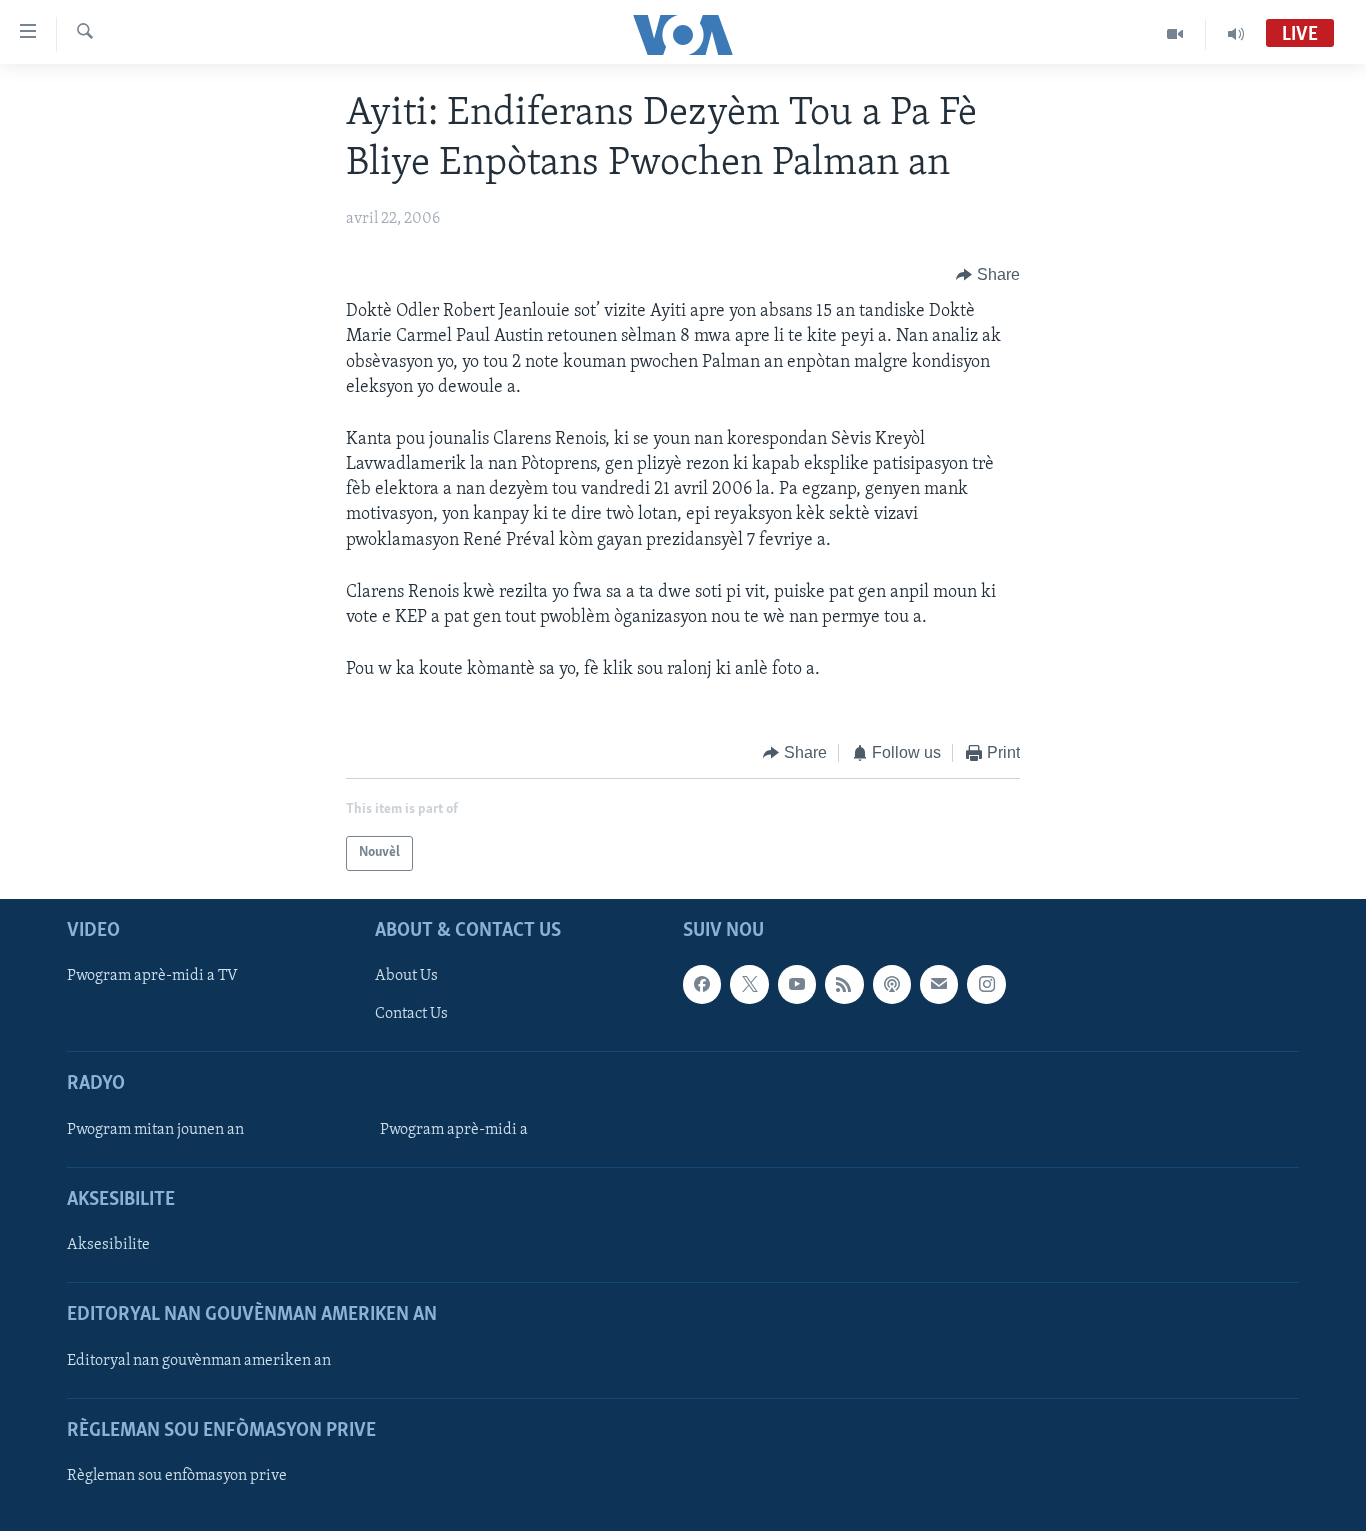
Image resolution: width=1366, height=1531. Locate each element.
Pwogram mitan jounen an (155, 1130)
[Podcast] (892, 984)
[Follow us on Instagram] (986, 984)
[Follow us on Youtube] (797, 984)
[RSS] (844, 984)
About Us (406, 976)
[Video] (1175, 34)
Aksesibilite (108, 1245)
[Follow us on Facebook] (702, 984)
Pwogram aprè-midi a (454, 1130)
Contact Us (411, 1014)
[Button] (988, 275)
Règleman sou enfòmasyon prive (177, 1476)
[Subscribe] (939, 984)
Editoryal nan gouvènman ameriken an (199, 1361)
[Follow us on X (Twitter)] (749, 984)
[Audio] (1236, 34)
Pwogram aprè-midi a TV (152, 976)
